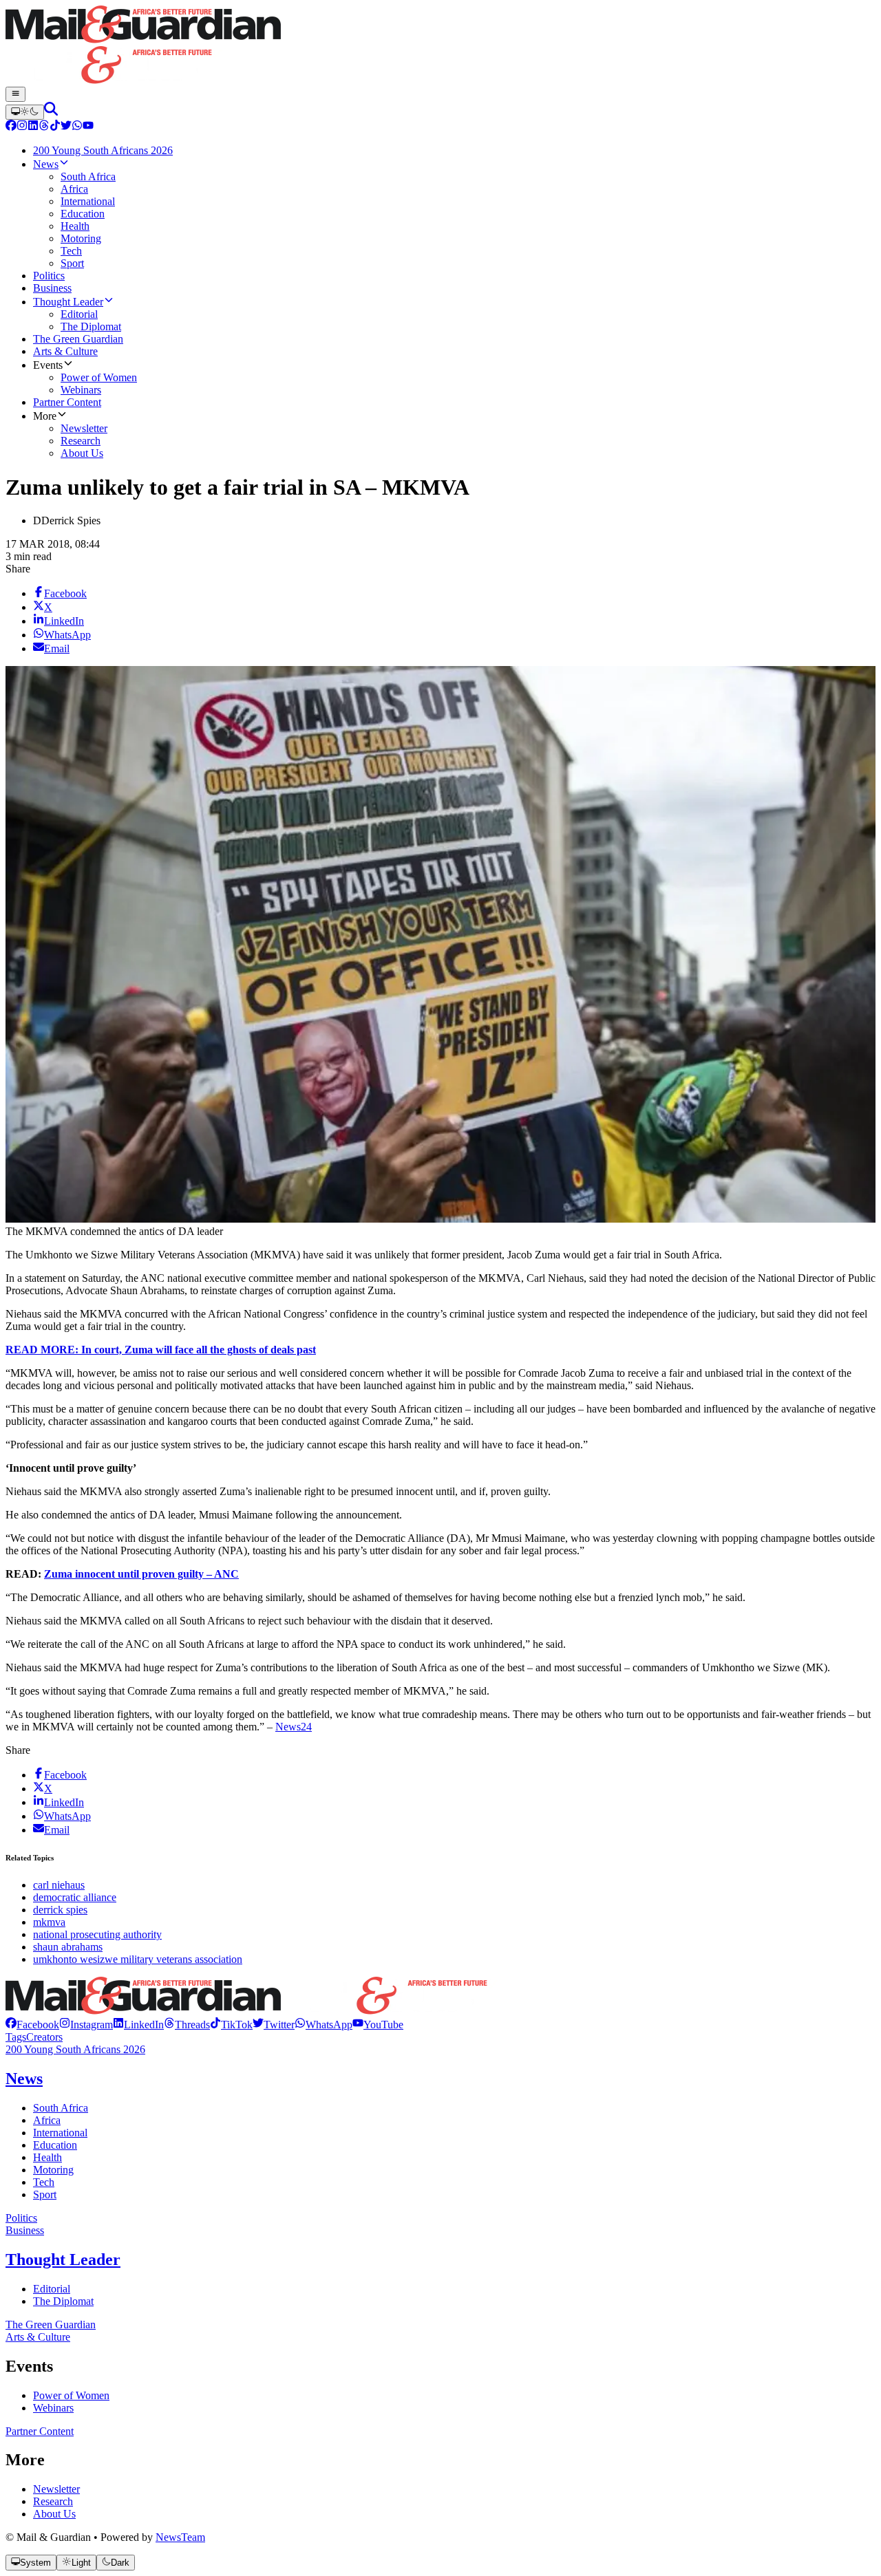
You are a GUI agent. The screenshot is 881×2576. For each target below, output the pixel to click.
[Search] (51, 112)
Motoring (53, 2170)
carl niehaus (59, 1885)
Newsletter (56, 2489)
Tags (16, 2037)
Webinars (53, 2408)
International (60, 2133)
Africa (47, 2120)
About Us (54, 2514)
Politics (21, 2218)
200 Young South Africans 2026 (75, 2049)
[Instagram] (22, 127)
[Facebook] (11, 127)
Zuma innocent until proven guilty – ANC (141, 1574)
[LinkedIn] (33, 127)
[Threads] (44, 127)
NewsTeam (180, 2537)
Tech (44, 2182)
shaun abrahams (68, 1947)
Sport (45, 2194)
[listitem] (32, 2025)
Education (55, 2145)
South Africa (61, 2108)
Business (25, 2230)
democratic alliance (75, 1897)
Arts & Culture (38, 2337)
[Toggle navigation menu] (15, 94)
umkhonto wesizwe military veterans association (138, 1959)
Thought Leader (63, 2260)
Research (53, 2501)
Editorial (52, 2289)
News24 (294, 1727)
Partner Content (40, 2431)
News (24, 2079)
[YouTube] (88, 127)
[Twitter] (66, 127)
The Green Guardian (51, 2325)
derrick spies (60, 1910)
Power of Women (71, 2395)
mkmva (49, 1922)
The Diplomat (63, 2301)
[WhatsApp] (77, 127)
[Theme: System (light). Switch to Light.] (25, 112)
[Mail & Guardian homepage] (440, 46)
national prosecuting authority (97, 1934)
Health (47, 2157)
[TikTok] (55, 127)
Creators (44, 2037)
